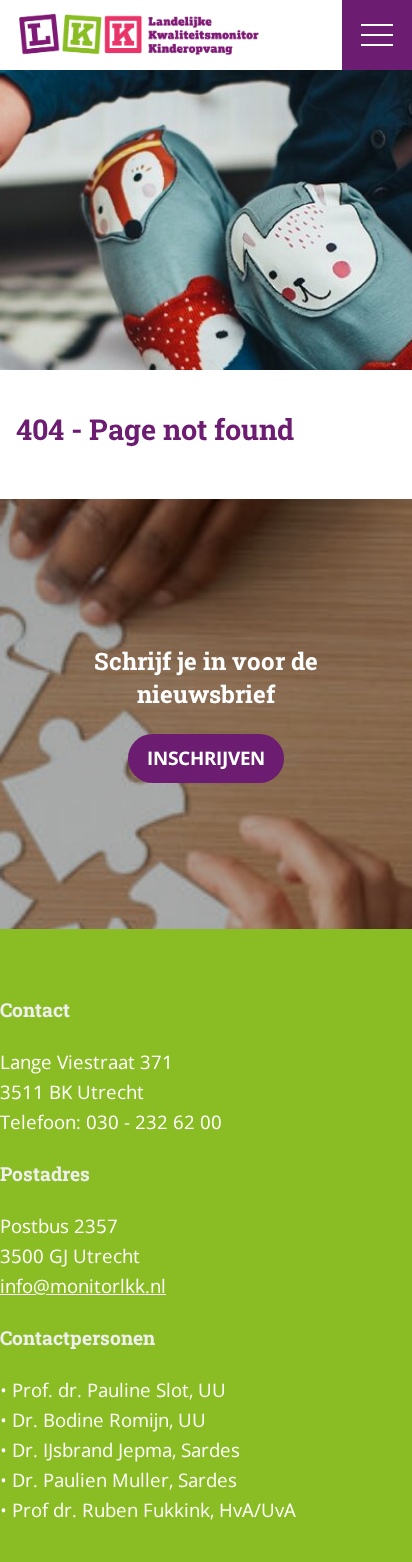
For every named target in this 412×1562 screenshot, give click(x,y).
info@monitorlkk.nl (83, 1285)
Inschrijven (206, 757)
